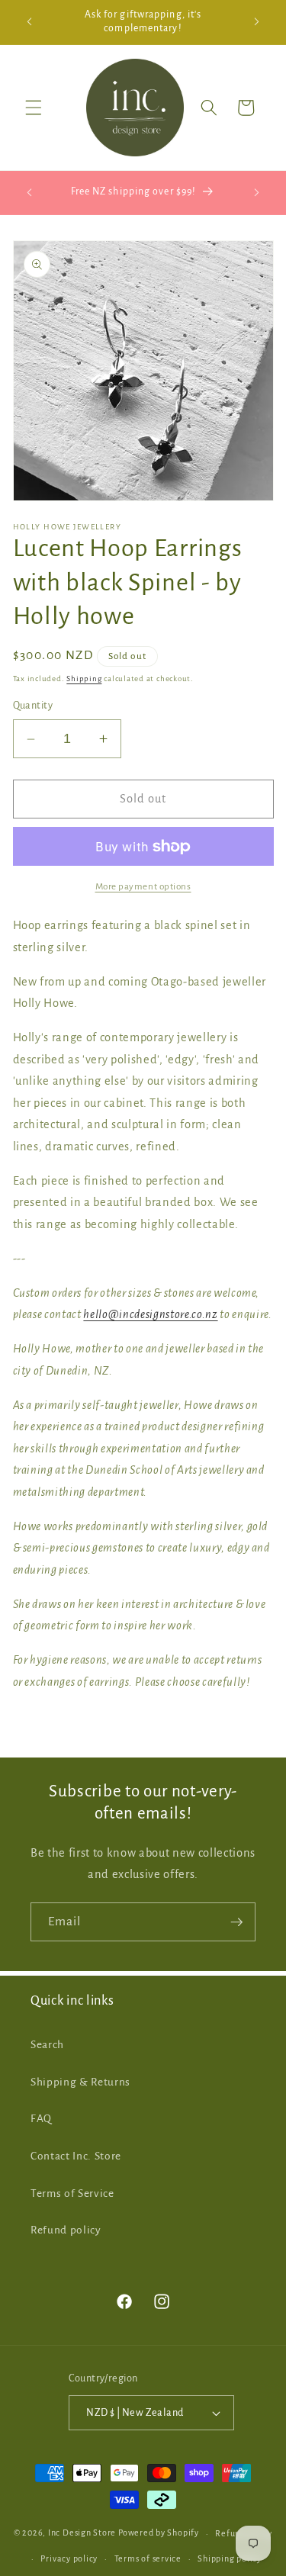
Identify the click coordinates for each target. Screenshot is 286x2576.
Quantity (33, 706)
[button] (34, 108)
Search (47, 2045)
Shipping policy (230, 2558)
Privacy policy (69, 2558)
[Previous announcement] (30, 22)
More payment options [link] (143, 886)
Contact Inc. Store (76, 2156)
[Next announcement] (257, 22)
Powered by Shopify (159, 2533)
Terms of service (148, 2558)
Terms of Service (72, 2193)
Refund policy (66, 2230)
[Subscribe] (236, 1922)
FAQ (41, 2119)
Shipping (84, 679)
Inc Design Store (82, 2533)
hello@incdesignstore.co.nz (150, 1314)
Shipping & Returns (80, 2082)
